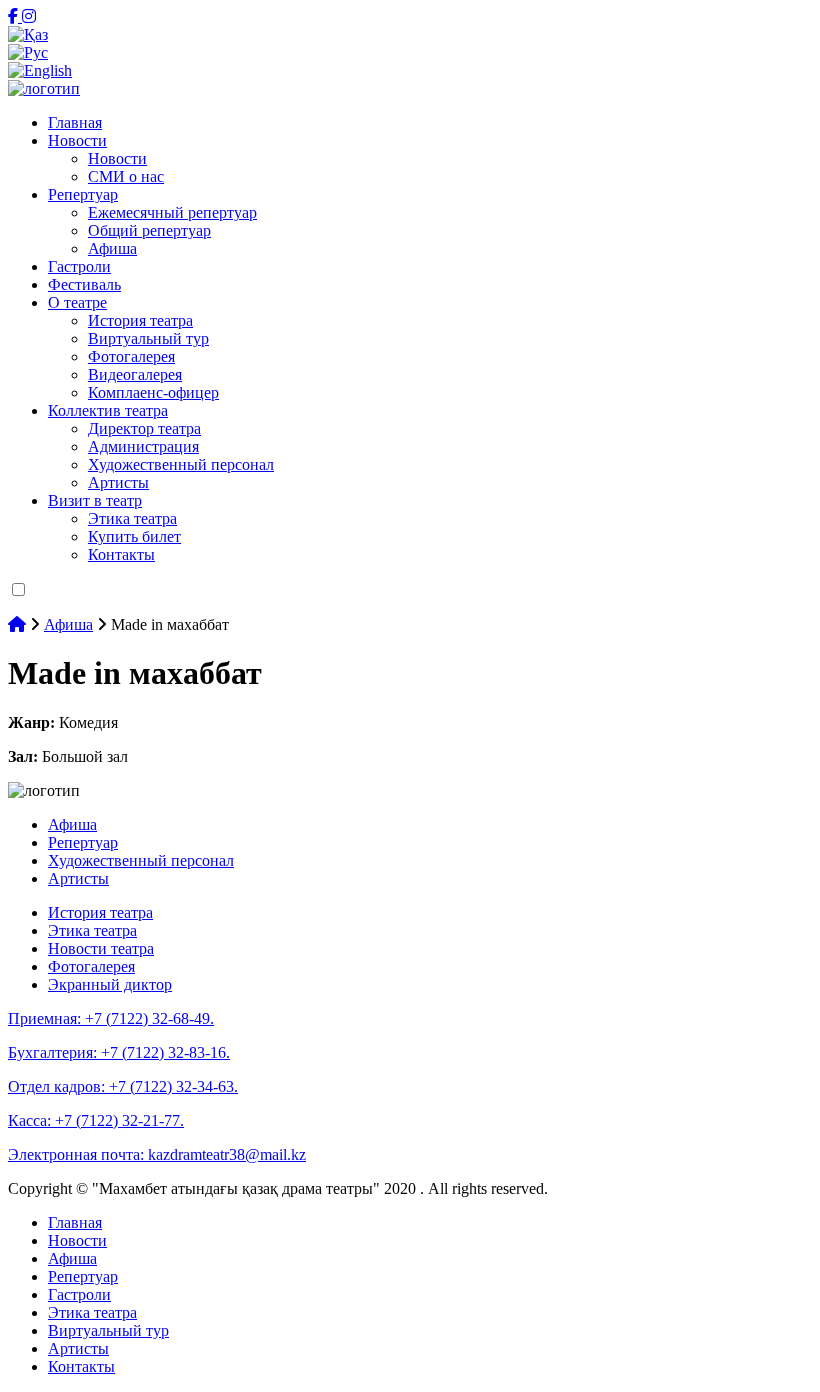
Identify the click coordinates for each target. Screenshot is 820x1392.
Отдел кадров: (123, 1086)
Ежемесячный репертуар (172, 212)
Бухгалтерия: (119, 1052)
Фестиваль (84, 284)
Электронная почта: (157, 1154)
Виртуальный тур (148, 338)
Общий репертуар (149, 230)
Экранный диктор (110, 984)
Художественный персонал (181, 464)
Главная (75, 122)
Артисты (118, 482)
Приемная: (111, 1018)
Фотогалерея (131, 356)
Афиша (112, 248)
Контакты (121, 554)
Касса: (96, 1120)
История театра (140, 320)
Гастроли (79, 266)
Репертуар (83, 194)
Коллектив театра (108, 410)
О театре (77, 302)
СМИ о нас (126, 176)
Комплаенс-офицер (153, 392)
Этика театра (132, 518)
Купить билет (134, 536)
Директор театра (144, 428)
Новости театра (101, 948)
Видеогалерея (135, 374)
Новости (77, 140)
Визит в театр (95, 500)
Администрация (143, 446)
